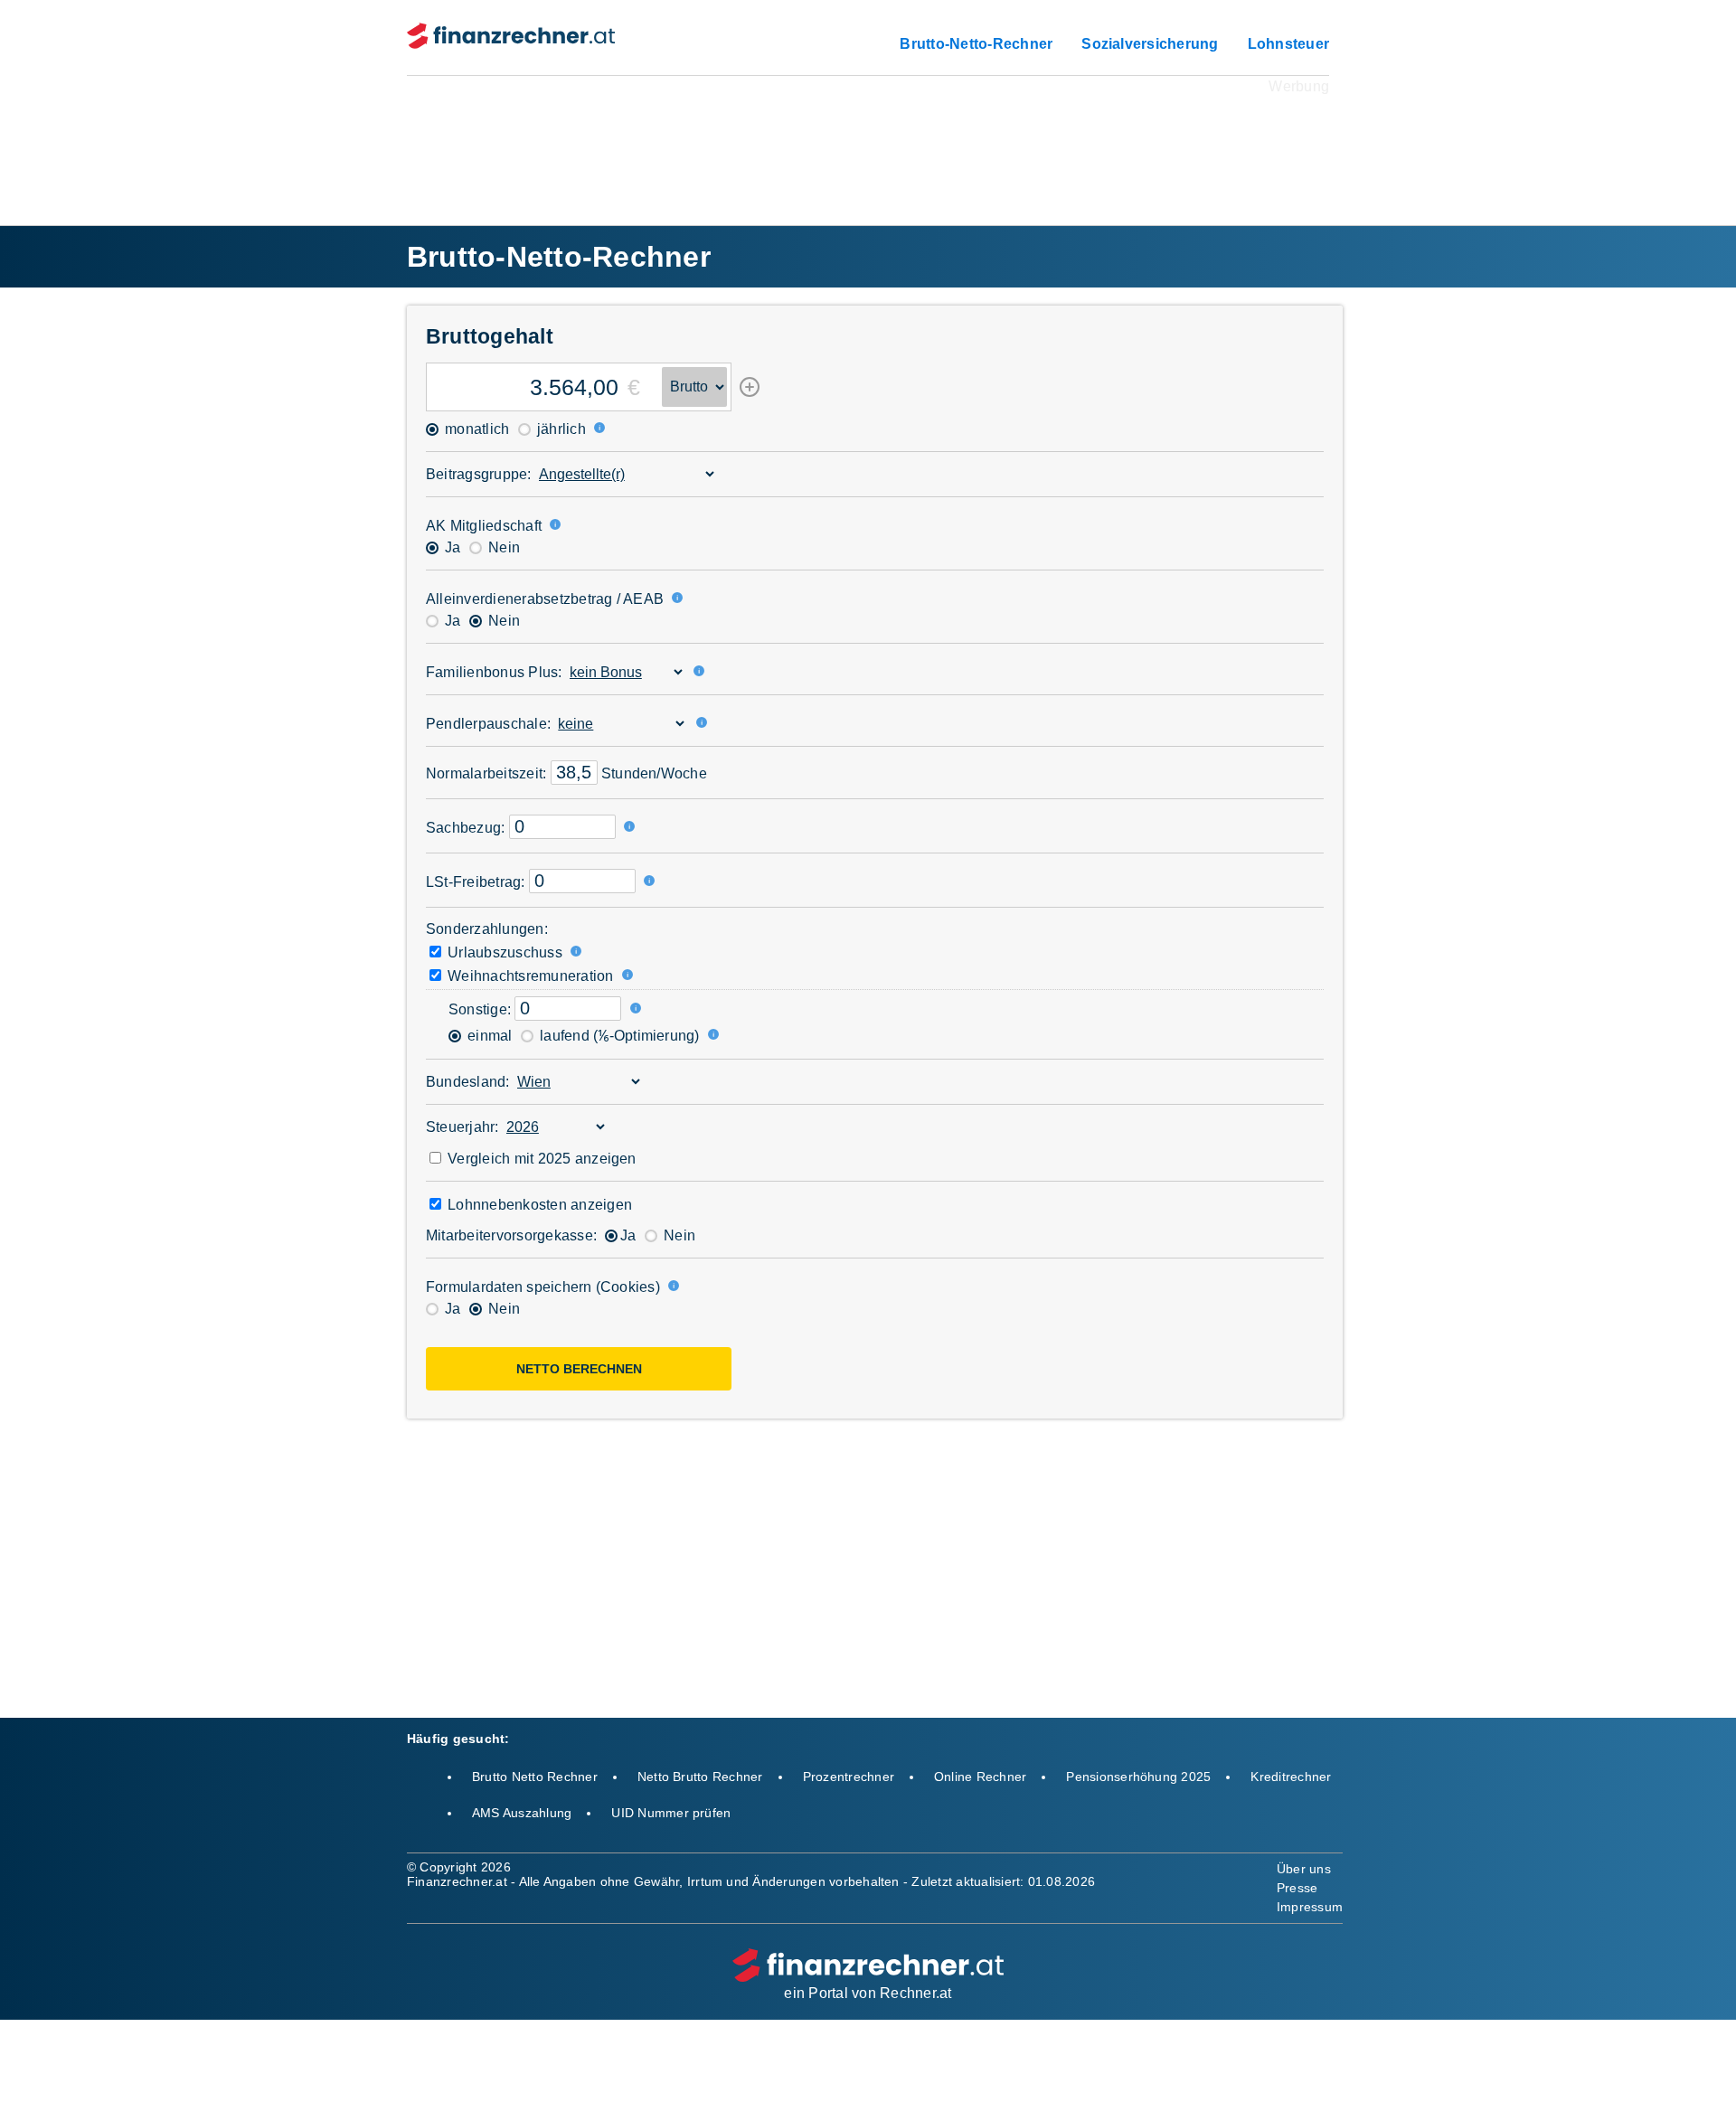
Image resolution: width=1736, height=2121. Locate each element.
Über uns (1304, 1869)
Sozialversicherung (1150, 44)
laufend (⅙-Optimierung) (618, 1036)
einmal (488, 1036)
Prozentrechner (849, 1777)
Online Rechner (980, 1777)
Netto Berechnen (579, 1369)
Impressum (1310, 1907)
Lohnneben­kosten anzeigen (538, 1205)
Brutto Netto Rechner (535, 1777)
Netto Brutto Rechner (700, 1777)
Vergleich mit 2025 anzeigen (540, 1159)
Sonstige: (480, 1009)
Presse (1297, 1888)
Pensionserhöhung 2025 (1138, 1777)
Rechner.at (915, 1993)
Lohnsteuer (1288, 44)
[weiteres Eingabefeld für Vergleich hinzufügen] (750, 393)
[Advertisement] (868, 139)
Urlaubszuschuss (503, 952)
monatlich (475, 429)
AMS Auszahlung (522, 1813)
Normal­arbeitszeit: (486, 773)
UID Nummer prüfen (671, 1813)
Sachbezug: (465, 828)
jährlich (560, 429)
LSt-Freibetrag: (476, 882)
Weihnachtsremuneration (529, 976)
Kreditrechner (1291, 1777)
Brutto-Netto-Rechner (976, 44)
